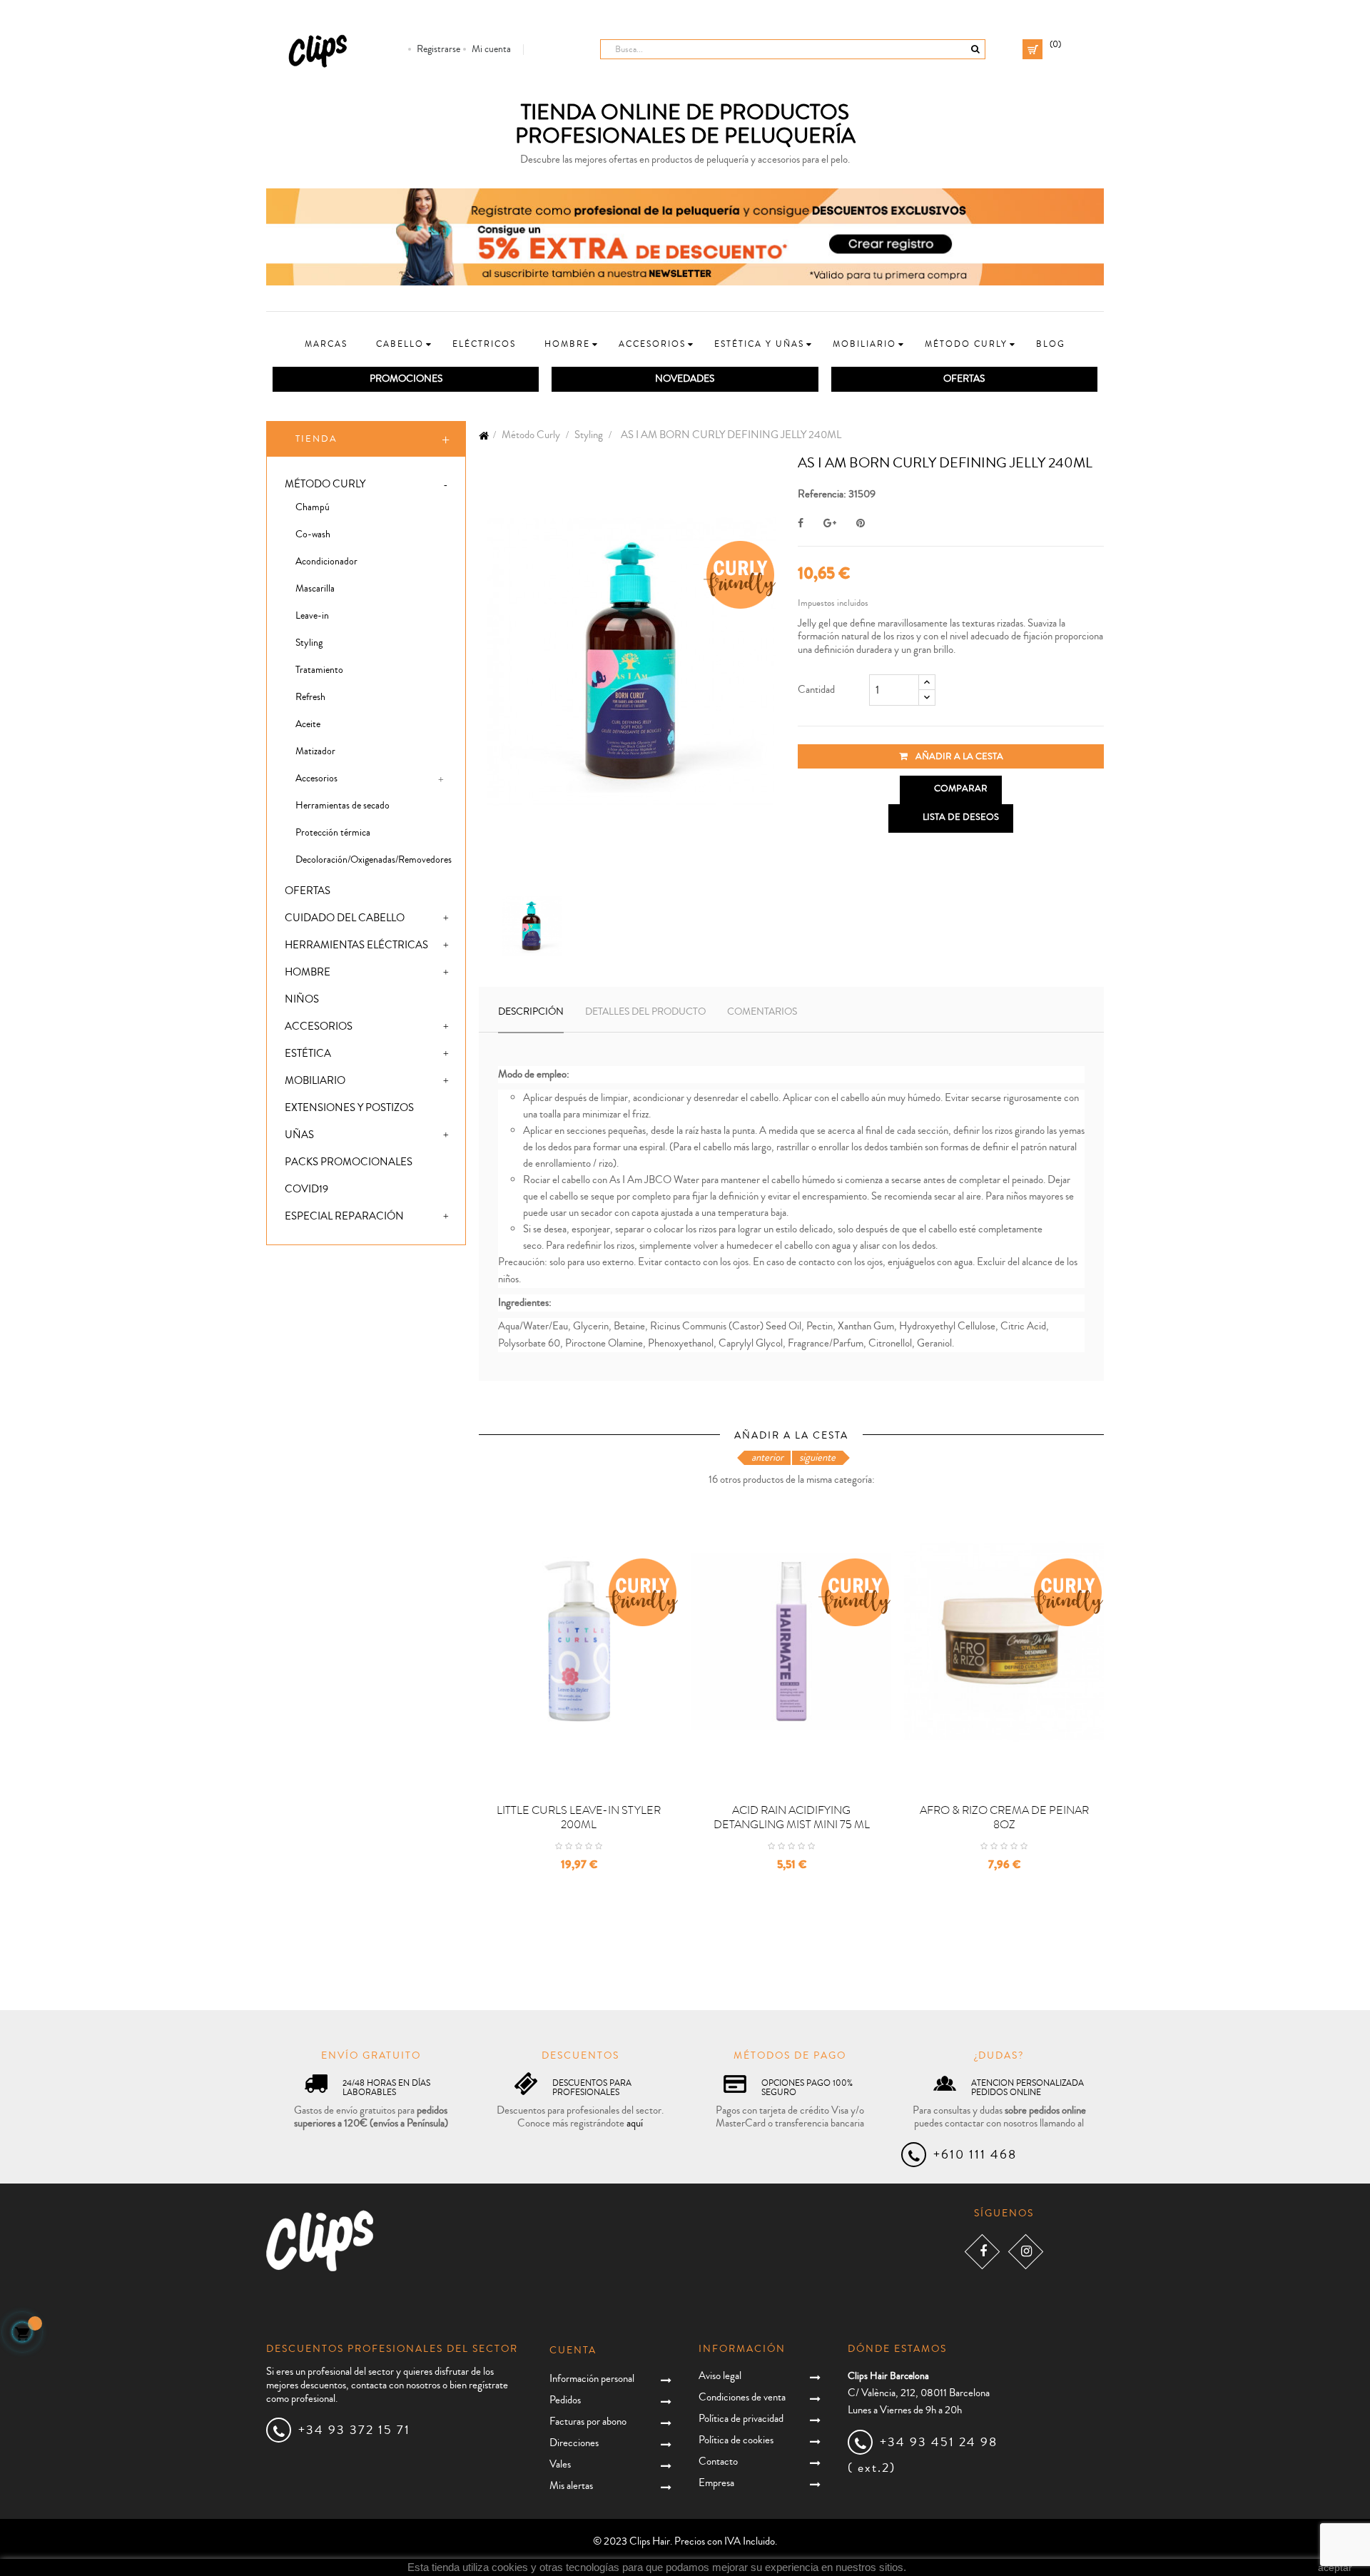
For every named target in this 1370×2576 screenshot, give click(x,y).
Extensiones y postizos (349, 1108)
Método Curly (325, 484)
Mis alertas (571, 2486)
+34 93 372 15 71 (354, 2430)
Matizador (315, 751)
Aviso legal (720, 2376)
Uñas (299, 1135)
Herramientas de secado (342, 806)
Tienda (316, 439)
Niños (302, 999)
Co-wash (313, 534)
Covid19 (306, 1189)
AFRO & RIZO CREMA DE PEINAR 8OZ (1004, 1817)
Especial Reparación (344, 1216)
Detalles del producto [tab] (645, 1012)
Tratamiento (319, 670)
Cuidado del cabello (345, 918)
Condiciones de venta (742, 2397)
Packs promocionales (349, 1162)
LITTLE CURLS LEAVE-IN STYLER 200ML (579, 1817)
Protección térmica (333, 833)
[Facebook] (982, 2252)
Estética (308, 1054)
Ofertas (308, 891)
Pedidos (565, 2400)
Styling (309, 643)
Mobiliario (315, 1081)
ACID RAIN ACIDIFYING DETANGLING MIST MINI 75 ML (792, 1817)
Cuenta (573, 2351)
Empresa (716, 2483)
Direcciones (574, 2443)
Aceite (308, 724)
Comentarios (762, 1012)
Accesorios (316, 779)
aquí (635, 2123)
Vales (560, 2464)
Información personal (592, 2379)
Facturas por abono (588, 2422)
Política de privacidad (741, 2419)
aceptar (1335, 2567)
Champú (313, 507)
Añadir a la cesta (958, 756)
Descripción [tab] (531, 1012)
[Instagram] (1026, 2252)
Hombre (308, 972)
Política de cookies (736, 2440)
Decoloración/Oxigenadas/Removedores (374, 860)
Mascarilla (315, 589)
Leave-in (312, 616)
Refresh (310, 697)
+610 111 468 (975, 2154)
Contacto (718, 2461)
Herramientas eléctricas (356, 945)
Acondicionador (326, 562)
